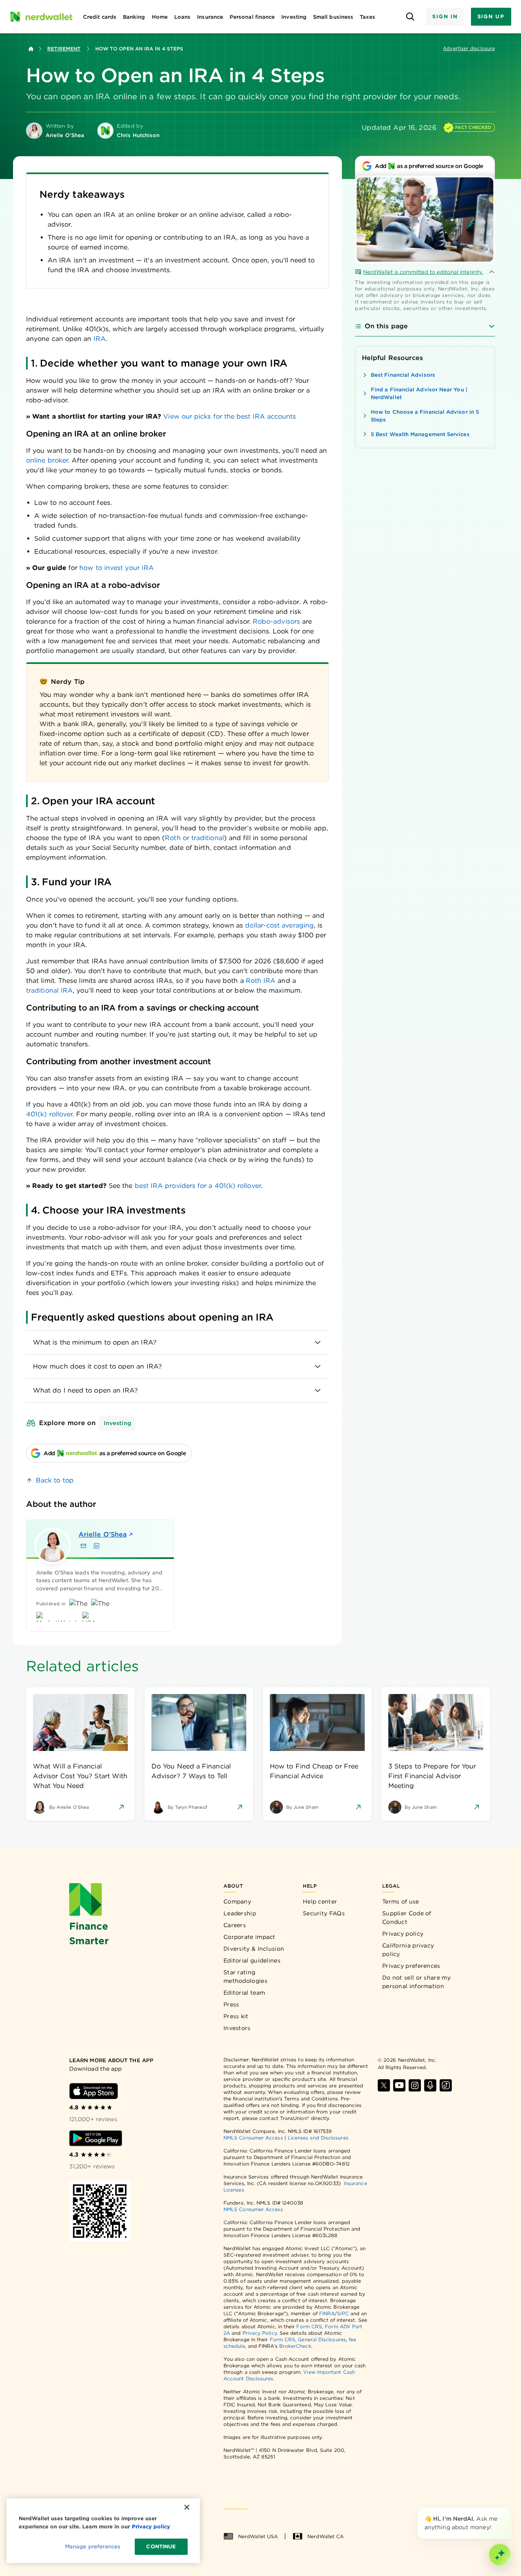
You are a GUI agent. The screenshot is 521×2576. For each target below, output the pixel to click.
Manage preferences (93, 2547)
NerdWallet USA (258, 2536)
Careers (235, 1925)
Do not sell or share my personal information (416, 1982)
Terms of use (401, 1901)
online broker (47, 460)
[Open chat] (500, 2555)
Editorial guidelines (252, 1960)
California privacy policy (408, 1950)
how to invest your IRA (117, 568)
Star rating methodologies (245, 1977)
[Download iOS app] (94, 2091)
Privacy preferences (411, 1966)
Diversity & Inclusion (254, 1949)
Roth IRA (261, 981)
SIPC (343, 2313)
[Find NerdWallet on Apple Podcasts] (430, 2085)
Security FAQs (324, 1913)
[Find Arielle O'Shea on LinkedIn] (96, 1546)
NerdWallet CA (325, 2536)
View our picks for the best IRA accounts (230, 416)
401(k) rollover (49, 1114)
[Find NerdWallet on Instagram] (415, 2085)
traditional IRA (49, 990)
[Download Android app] (96, 2138)
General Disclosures (322, 2339)
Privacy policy (403, 1934)
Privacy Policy (260, 2333)
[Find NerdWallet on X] (384, 2085)
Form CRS (309, 2326)
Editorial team (244, 1993)
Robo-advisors (276, 621)
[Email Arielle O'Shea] (83, 1546)
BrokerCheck (295, 2346)
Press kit (236, 2016)
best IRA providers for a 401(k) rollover (198, 1186)
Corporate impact (250, 1937)
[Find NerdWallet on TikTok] (446, 2085)
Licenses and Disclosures (318, 2138)
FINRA (327, 2313)
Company (237, 1901)
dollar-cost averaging (279, 925)
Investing (117, 1423)
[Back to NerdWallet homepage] (31, 49)
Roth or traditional (194, 838)
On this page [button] (386, 326)
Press (231, 2004)
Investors (237, 2028)
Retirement (64, 49)
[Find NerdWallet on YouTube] (399, 2085)
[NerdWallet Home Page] (41, 17)
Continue (161, 2547)
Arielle (103, 1534)
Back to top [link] (55, 1480)
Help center (320, 1901)
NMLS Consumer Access (253, 2138)
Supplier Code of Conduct (407, 1918)
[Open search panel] (410, 17)
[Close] (510, 2509)
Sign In (445, 16)
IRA (100, 339)
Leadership (240, 1913)
